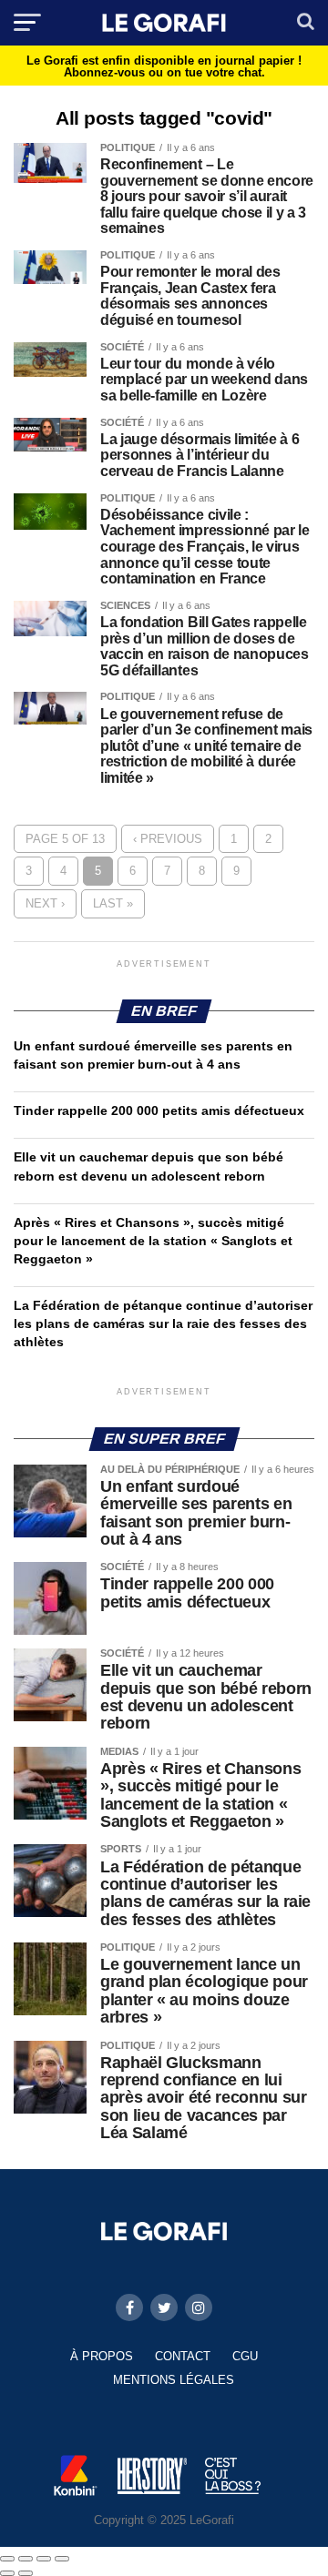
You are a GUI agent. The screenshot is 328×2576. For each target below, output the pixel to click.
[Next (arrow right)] (26, 2573)
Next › (45, 903)
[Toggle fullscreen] (44, 2559)
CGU (245, 2356)
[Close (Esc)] (7, 2559)
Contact (183, 2356)
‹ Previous (168, 839)
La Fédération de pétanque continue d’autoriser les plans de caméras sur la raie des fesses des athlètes (163, 1323)
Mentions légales (174, 2380)
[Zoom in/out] (62, 2559)
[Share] (26, 2559)
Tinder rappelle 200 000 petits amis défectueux (159, 1111)
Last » (113, 903)
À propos (102, 2356)
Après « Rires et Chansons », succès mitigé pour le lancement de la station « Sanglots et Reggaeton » (153, 1241)
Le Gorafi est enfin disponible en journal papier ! (164, 66)
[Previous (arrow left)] (7, 2573)
